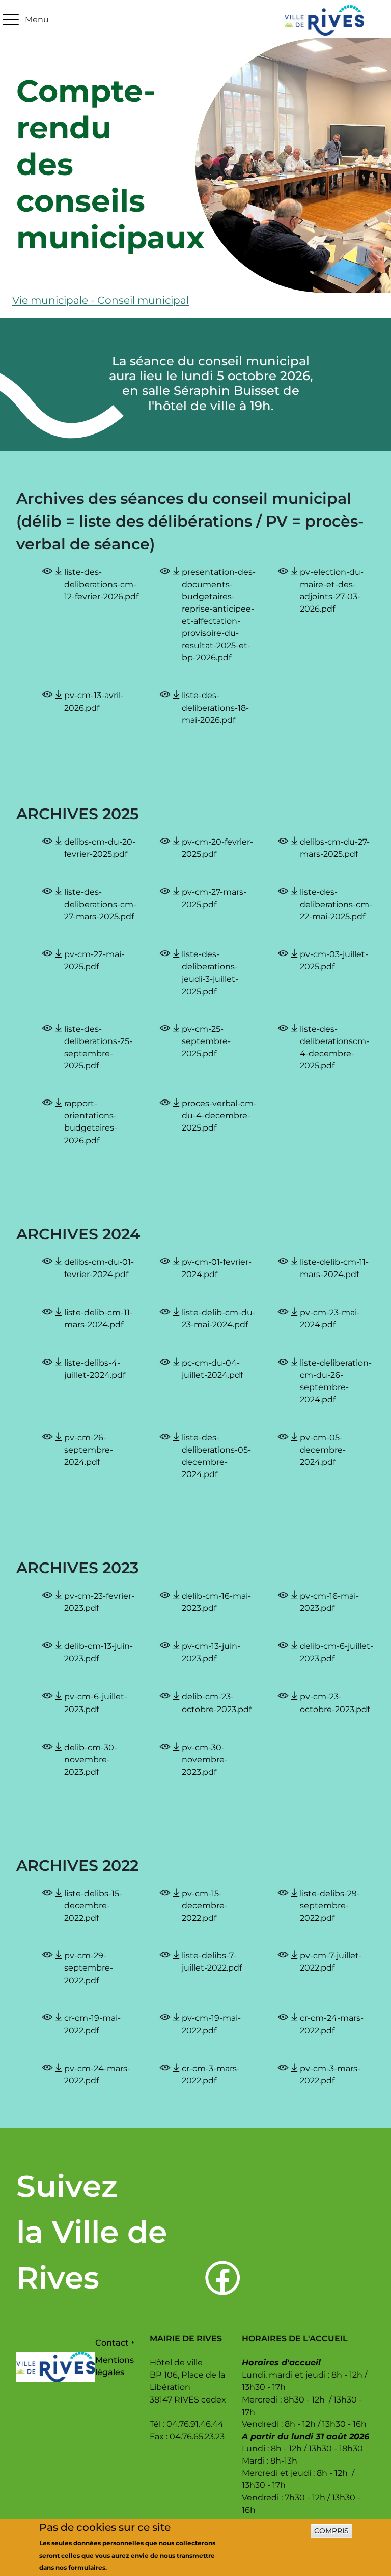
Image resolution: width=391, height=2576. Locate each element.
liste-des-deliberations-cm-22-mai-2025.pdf (336, 904)
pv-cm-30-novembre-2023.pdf (205, 1759)
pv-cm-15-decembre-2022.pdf (205, 1905)
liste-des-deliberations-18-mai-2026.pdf (215, 707)
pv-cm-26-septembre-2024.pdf (89, 1450)
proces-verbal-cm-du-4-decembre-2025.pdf (219, 1115)
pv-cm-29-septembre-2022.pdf (89, 1967)
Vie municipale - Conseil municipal (101, 300)
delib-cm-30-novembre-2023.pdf (91, 1759)
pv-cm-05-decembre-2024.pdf (323, 1450)
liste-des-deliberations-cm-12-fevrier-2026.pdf (101, 584)
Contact (112, 2342)
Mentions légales (115, 2366)
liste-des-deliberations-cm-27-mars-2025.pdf (100, 904)
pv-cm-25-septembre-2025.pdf (206, 1041)
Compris (331, 2531)
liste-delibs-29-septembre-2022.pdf (330, 1905)
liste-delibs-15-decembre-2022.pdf (93, 1905)
